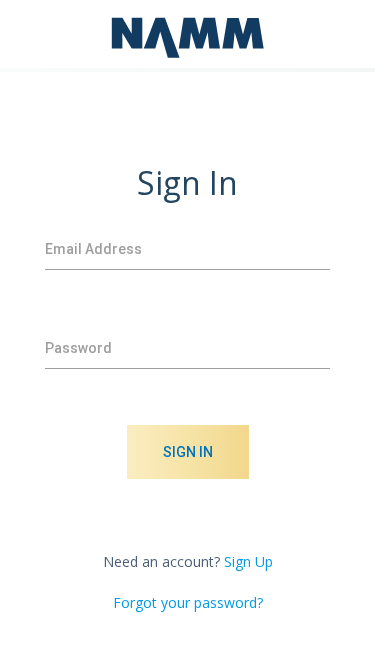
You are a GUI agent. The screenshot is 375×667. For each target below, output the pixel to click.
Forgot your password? (188, 602)
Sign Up (248, 561)
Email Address (93, 249)
